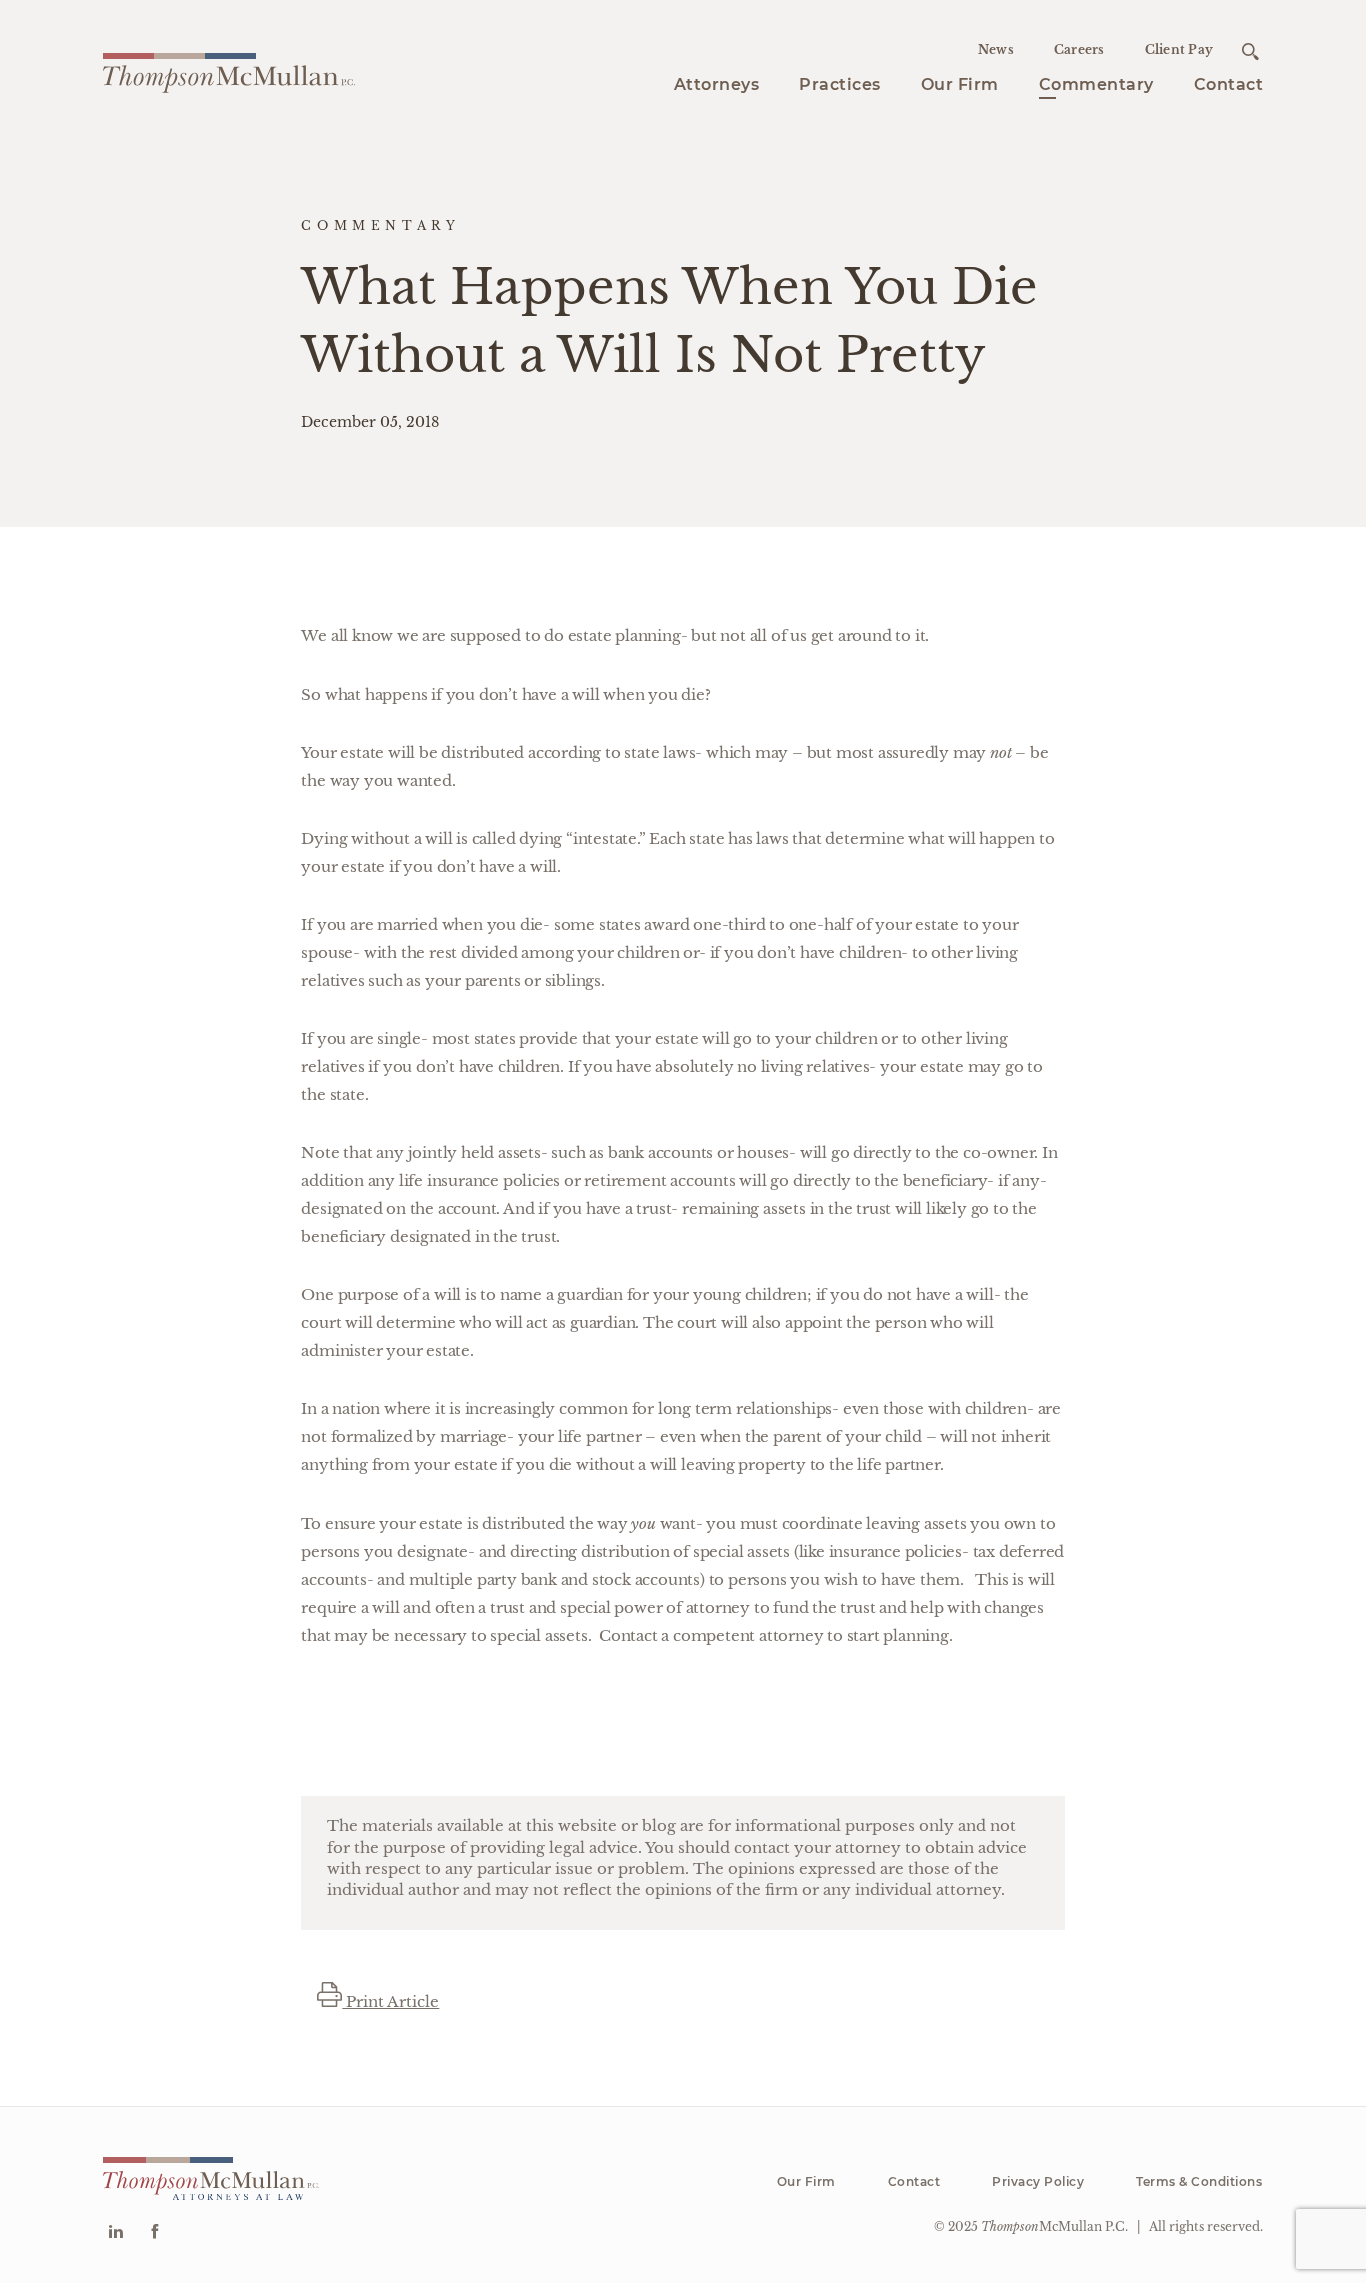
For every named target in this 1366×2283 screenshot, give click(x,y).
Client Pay (1179, 49)
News (996, 49)
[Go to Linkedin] (115, 2233)
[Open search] (1250, 51)
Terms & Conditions (1199, 2181)
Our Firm (960, 84)
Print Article (390, 2001)
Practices (840, 84)
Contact (1229, 84)
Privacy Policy (1038, 2181)
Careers (1079, 49)
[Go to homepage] (229, 70)
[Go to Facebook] (154, 2233)
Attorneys (717, 84)
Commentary (1096, 84)
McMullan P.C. (1054, 2226)
